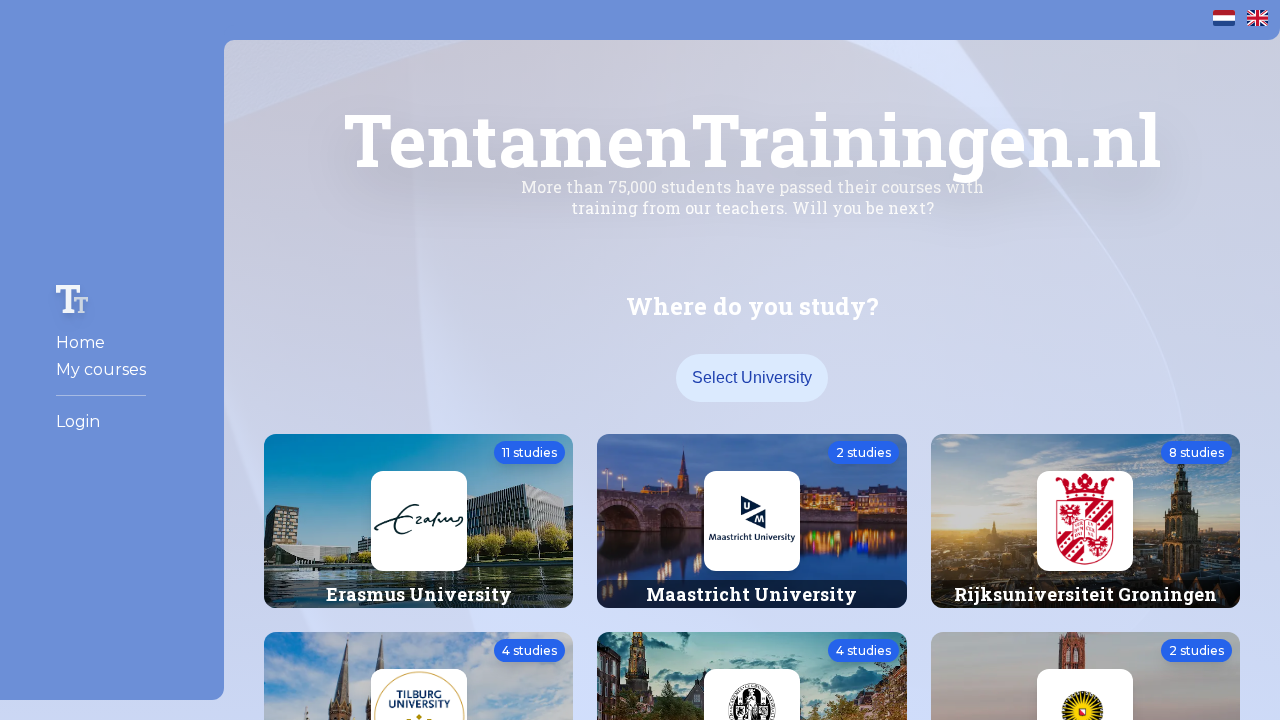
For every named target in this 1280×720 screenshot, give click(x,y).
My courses (101, 369)
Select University (752, 377)
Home (80, 342)
